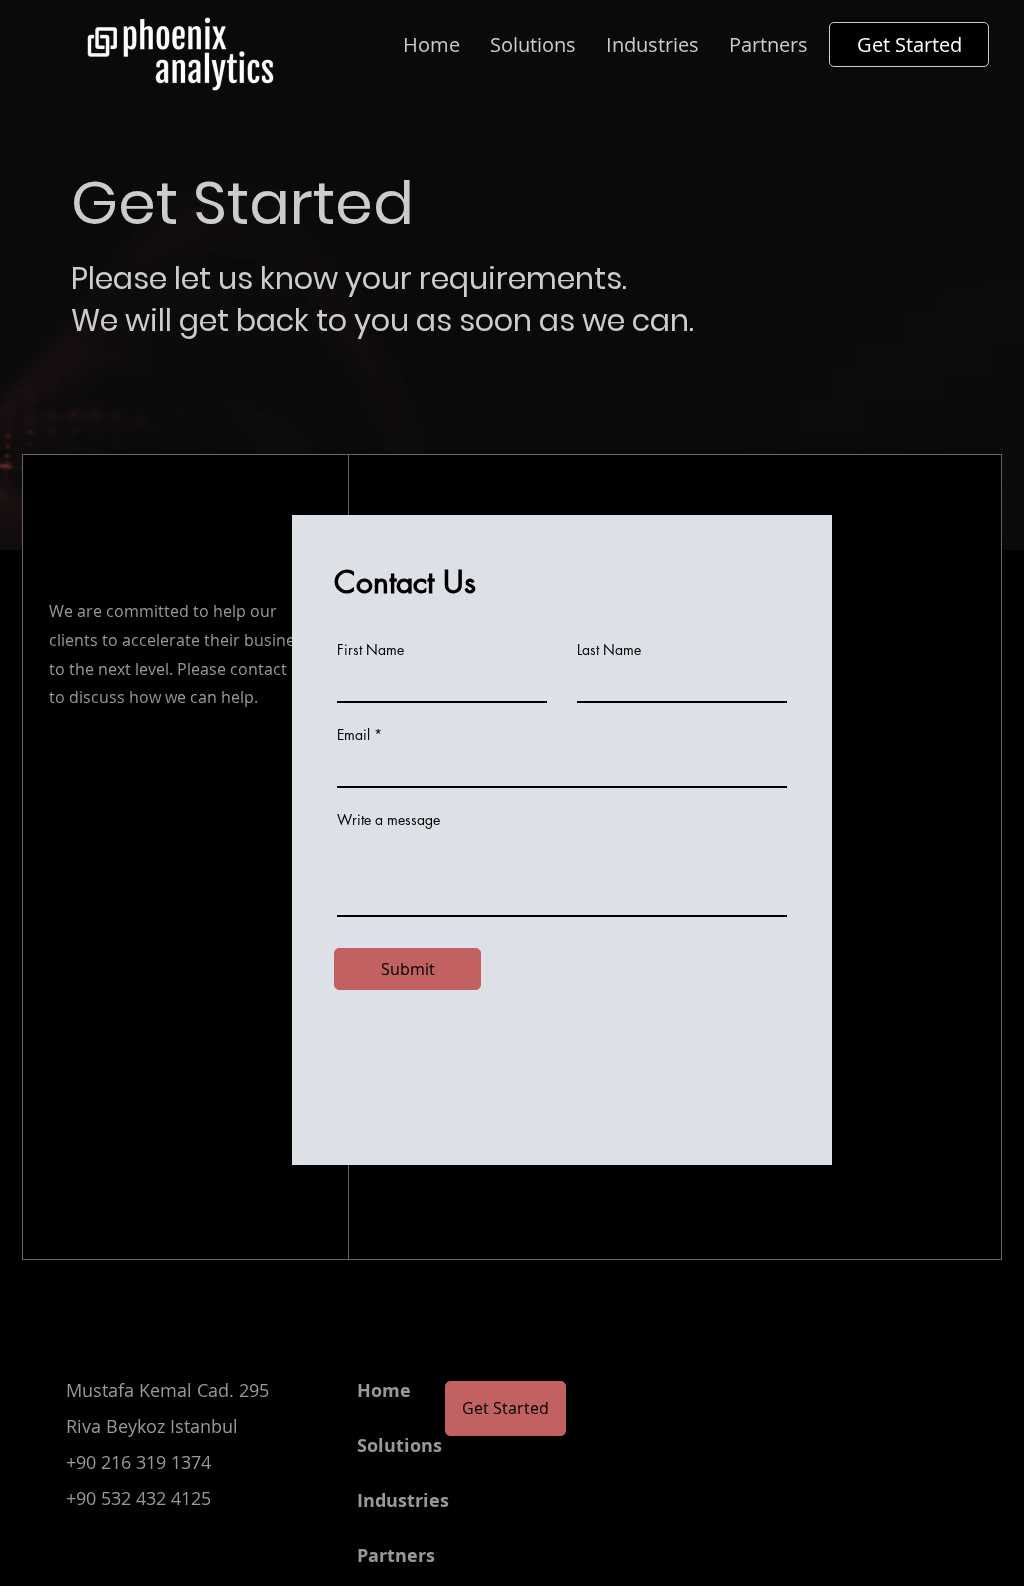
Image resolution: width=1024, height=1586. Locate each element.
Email (353, 735)
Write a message (388, 820)
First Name (370, 650)
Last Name (609, 650)
